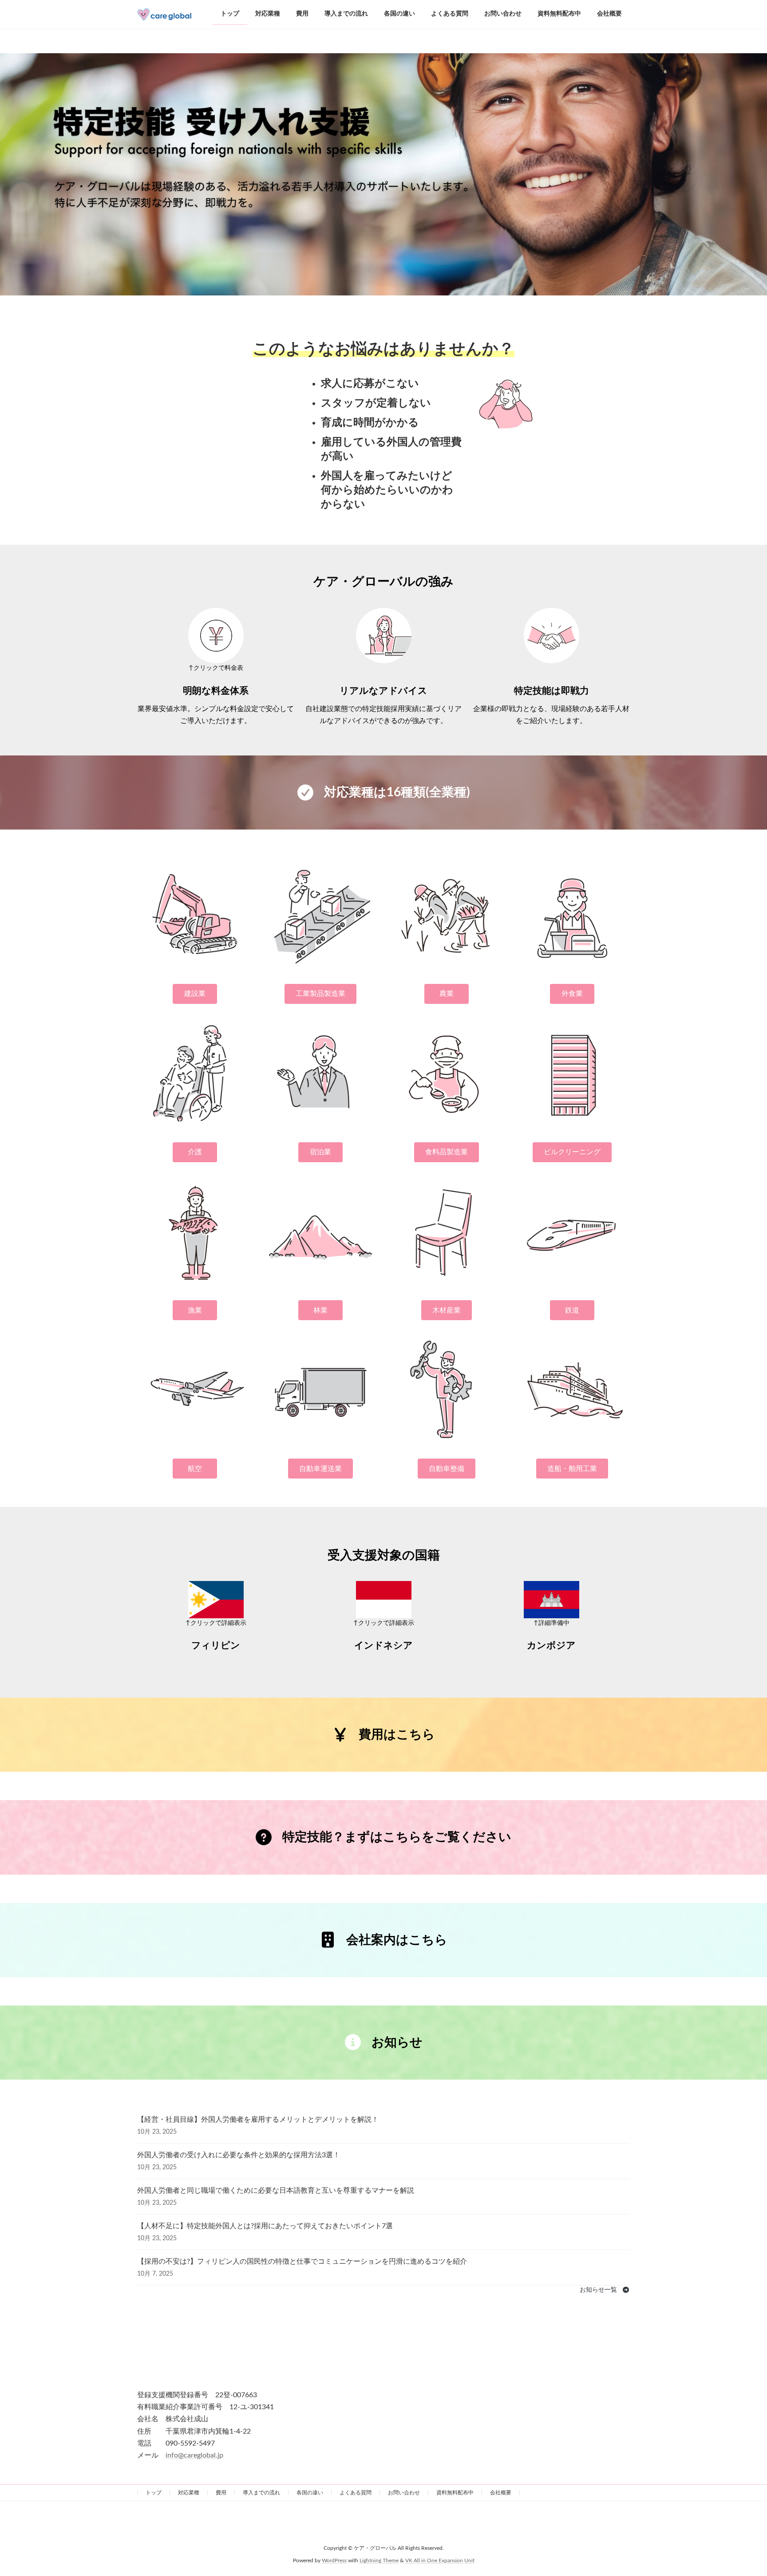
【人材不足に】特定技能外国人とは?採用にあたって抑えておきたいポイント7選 (265, 2226)
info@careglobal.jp (194, 2455)
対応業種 (189, 2493)
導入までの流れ (261, 2493)
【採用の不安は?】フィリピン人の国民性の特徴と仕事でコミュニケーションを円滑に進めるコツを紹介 (302, 2261)
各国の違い (310, 2493)
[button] (195, 994)
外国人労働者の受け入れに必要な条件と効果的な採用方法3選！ (239, 2155)
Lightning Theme (379, 2561)
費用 (221, 2493)
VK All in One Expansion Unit (440, 2561)
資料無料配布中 (455, 2493)
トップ (154, 2493)
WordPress (334, 2561)
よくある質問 (356, 2493)
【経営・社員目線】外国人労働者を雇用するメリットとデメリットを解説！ (258, 2120)
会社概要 (501, 2493)
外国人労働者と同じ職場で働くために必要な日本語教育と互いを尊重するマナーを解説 (276, 2191)
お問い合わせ (404, 2493)
